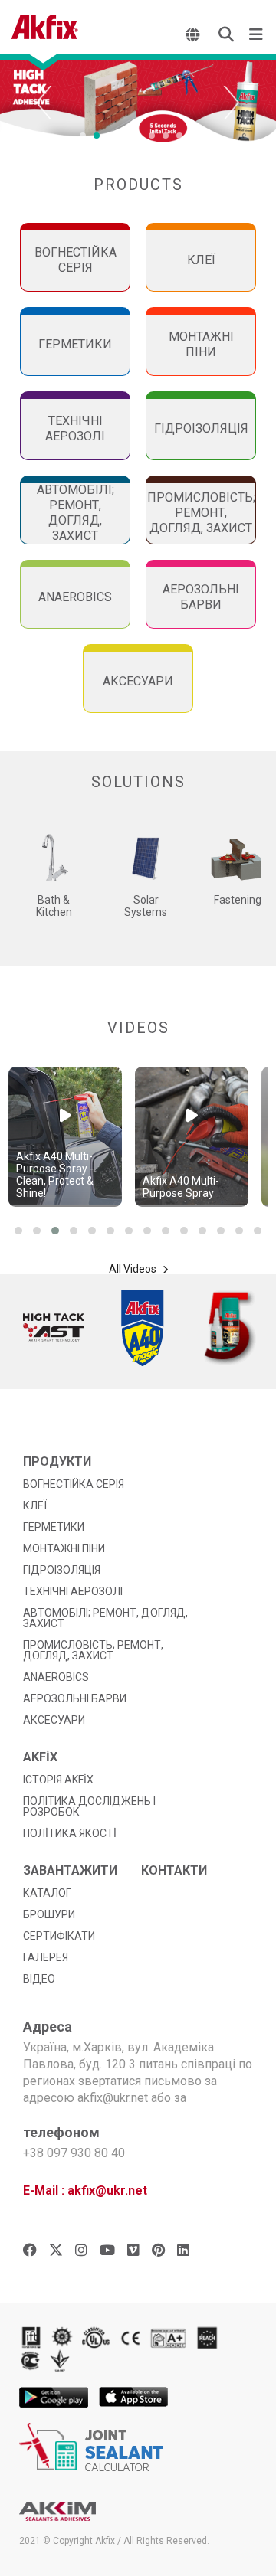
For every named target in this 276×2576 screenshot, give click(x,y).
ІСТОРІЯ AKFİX (58, 1780)
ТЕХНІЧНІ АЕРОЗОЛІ (73, 1591)
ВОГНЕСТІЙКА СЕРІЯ (74, 1484)
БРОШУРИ (49, 1914)
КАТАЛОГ (47, 1893)
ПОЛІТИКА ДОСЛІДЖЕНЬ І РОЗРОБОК (89, 1806)
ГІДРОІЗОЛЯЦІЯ (62, 1570)
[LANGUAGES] (194, 34)
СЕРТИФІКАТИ (59, 1936)
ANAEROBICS (56, 1677)
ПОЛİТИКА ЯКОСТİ (70, 1833)
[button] (18, 1231)
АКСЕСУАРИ (54, 1720)
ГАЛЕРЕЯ (46, 1957)
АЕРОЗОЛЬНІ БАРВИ (75, 1698)
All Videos (134, 1269)
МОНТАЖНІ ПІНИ (64, 1548)
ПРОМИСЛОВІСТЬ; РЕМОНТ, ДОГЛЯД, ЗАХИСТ (93, 1650)
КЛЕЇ (35, 1505)
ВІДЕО (39, 1979)
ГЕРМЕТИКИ (54, 1527)
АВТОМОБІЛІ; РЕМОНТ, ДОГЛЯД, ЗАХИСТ (105, 1618)
